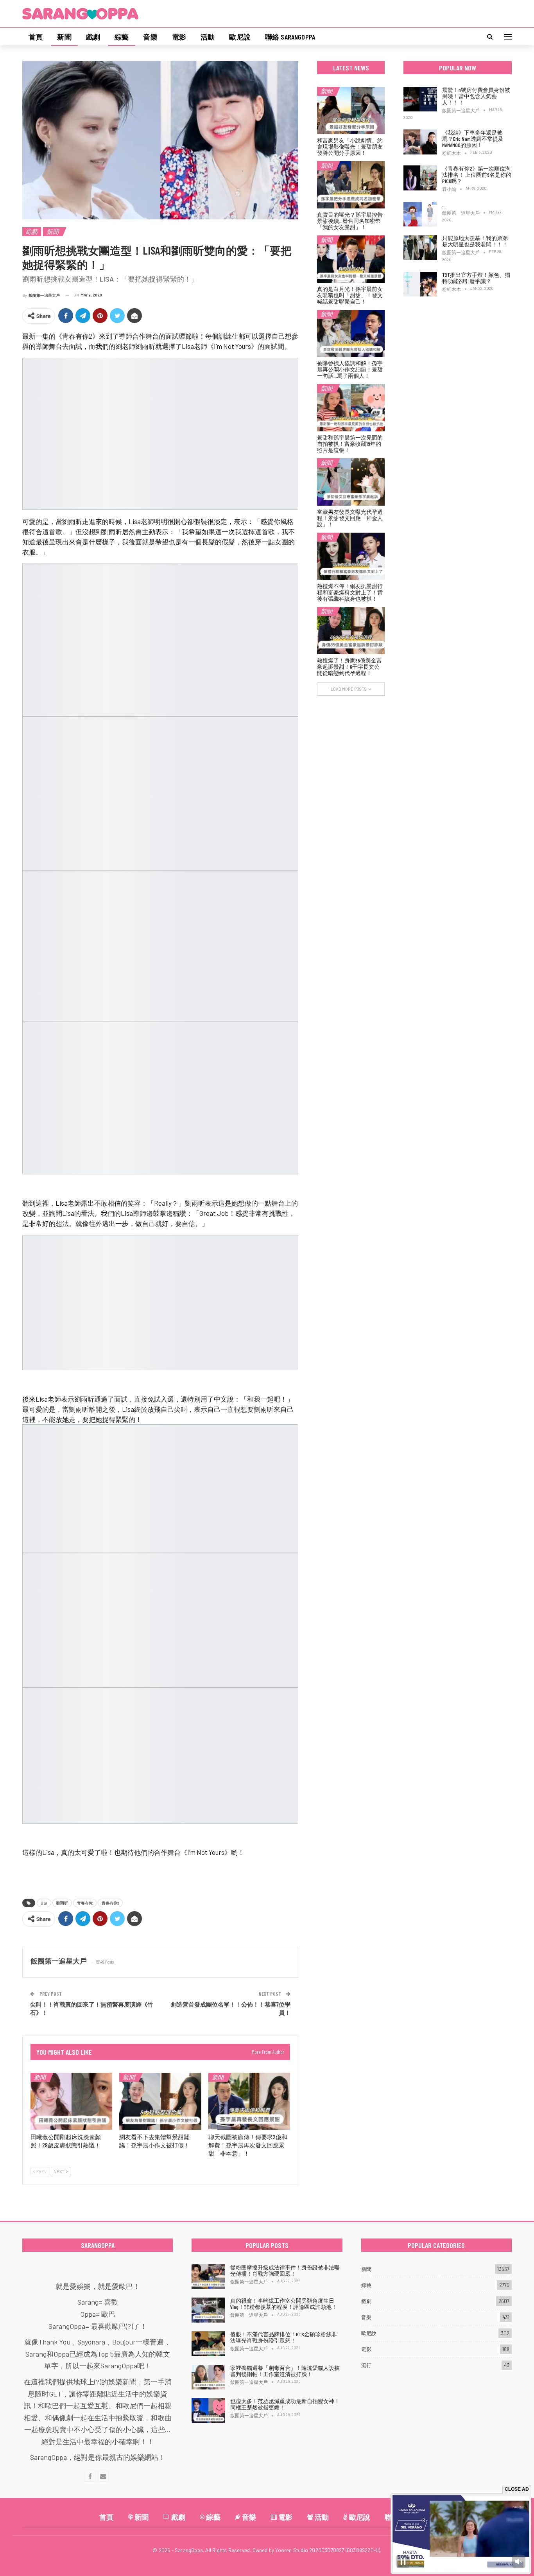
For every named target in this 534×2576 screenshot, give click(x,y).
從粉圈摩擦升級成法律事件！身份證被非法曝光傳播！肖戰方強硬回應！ (285, 2270)
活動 (208, 37)
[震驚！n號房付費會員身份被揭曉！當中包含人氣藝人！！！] (420, 99)
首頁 (36, 37)
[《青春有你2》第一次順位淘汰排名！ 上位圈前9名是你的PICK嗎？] (420, 178)
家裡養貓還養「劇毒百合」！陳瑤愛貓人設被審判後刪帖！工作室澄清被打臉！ (285, 2371)
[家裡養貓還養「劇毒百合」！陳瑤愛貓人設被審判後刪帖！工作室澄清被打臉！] (208, 2377)
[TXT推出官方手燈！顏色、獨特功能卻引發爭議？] (420, 284)
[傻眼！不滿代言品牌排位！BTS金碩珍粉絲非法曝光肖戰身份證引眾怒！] (208, 2344)
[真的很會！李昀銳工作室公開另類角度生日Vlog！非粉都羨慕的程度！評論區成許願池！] (208, 2310)
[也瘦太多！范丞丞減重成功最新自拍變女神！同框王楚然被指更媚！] (208, 2411)
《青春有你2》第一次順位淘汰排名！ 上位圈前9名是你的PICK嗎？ (477, 175)
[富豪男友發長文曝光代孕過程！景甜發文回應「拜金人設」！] (351, 482)
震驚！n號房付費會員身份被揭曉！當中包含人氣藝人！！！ (476, 96)
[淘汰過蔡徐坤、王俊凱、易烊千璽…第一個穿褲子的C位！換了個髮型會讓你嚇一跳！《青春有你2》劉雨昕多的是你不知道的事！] (420, 214)
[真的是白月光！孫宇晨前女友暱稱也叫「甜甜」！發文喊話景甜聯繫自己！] (351, 259)
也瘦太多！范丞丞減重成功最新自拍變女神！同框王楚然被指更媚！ (285, 2404)
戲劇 (93, 37)
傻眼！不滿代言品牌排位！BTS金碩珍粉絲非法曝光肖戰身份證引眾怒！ (284, 2337)
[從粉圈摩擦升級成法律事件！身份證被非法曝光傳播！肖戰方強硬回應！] (208, 2277)
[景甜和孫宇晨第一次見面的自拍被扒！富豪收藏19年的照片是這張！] (351, 408)
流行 (366, 2365)
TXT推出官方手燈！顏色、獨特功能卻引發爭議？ (476, 278)
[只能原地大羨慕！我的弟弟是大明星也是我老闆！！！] (420, 248)
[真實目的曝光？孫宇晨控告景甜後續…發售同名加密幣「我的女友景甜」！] (351, 185)
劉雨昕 (62, 1903)
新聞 (64, 37)
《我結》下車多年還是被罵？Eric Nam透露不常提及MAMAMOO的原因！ (473, 139)
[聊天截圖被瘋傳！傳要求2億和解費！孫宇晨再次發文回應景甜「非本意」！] (249, 2101)
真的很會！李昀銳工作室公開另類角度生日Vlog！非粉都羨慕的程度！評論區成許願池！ (284, 2304)
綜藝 (122, 37)
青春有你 (85, 1903)
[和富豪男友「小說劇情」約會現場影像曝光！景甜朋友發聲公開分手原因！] (351, 110)
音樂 (150, 37)
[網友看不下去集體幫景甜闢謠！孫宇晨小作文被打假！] (160, 2101)
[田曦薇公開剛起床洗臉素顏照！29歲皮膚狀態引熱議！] (71, 2101)
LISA (44, 1903)
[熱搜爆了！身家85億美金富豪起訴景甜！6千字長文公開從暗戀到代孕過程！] (351, 631)
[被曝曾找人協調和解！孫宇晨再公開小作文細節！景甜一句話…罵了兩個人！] (351, 333)
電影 (179, 37)
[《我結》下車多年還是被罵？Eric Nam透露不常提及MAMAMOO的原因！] (420, 142)
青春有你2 (110, 1903)
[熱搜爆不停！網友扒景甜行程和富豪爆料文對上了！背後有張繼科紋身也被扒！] (351, 556)
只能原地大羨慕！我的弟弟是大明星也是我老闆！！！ (475, 241)
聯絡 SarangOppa (290, 37)
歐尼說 (240, 37)
